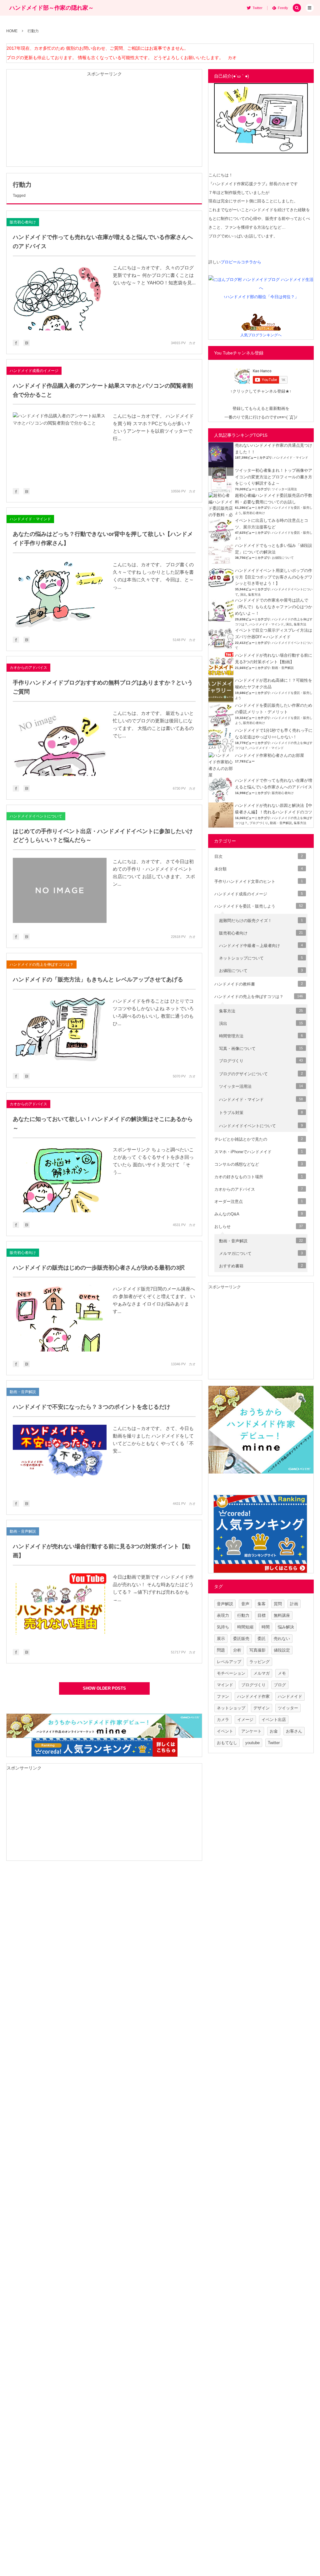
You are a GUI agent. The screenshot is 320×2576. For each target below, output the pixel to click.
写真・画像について (261, 1049)
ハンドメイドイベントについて (36, 816)
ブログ (280, 1685)
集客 (262, 1604)
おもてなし (227, 1743)
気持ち (223, 1627)
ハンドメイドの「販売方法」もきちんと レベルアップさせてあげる (98, 980)
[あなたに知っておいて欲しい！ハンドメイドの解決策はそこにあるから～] (60, 1179)
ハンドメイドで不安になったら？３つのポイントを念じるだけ (92, 1407)
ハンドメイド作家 (253, 1696)
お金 (274, 1731)
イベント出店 (274, 1720)
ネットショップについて (261, 958)
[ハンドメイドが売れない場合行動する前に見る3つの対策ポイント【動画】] (60, 1606)
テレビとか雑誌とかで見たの (259, 1139)
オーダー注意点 (259, 1201)
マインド (225, 1685)
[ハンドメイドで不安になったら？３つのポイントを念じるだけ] (60, 1458)
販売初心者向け (23, 222)
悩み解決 (286, 1627)
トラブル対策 (261, 1113)
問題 (221, 1650)
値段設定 (282, 1650)
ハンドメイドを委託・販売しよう (259, 906)
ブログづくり (259, 823)
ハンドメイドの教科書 (259, 984)
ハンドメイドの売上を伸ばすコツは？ (42, 965)
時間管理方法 (261, 1036)
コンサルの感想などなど (259, 1164)
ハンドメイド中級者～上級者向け (261, 946)
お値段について (283, 558)
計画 (294, 1604)
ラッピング (260, 1662)
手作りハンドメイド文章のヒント (259, 881)
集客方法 (254, 595)
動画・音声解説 (23, 1392)
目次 (259, 856)
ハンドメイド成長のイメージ (34, 371)
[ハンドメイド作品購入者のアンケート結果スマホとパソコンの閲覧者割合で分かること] (60, 445)
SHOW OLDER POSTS (104, 1688)
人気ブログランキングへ (261, 335)
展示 (221, 1639)
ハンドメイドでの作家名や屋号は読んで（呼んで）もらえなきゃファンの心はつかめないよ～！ (274, 607)
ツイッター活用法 (284, 489)
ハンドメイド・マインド (30, 519)
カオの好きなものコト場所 (259, 1177)
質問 (278, 1604)
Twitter (274, 1743)
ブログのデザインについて (261, 1074)
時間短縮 (245, 1627)
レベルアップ (229, 1662)
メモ (282, 1673)
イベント (225, 1731)
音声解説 (225, 1604)
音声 (245, 1604)
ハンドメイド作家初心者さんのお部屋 (270, 755)
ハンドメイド (290, 1696)
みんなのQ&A (259, 1214)
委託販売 (241, 1639)
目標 (262, 1615)
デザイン (262, 1708)
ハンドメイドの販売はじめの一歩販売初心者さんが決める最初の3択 (99, 1268)
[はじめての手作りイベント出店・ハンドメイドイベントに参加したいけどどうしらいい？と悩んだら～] (60, 891)
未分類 (259, 869)
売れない (282, 1639)
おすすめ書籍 (261, 1266)
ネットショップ (231, 1708)
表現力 (223, 1615)
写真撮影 (257, 1650)
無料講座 (282, 1615)
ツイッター (288, 1708)
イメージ (245, 1720)
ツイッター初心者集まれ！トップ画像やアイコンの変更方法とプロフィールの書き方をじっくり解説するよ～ (274, 477)
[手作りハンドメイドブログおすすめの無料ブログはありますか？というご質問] (60, 743)
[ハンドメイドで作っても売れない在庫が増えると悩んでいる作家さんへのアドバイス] (60, 297)
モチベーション (231, 1673)
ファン (223, 1696)
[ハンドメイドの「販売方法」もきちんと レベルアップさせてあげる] (60, 1031)
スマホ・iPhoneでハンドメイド (259, 1152)
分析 (237, 1650)
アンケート (251, 1731)
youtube (252, 1743)
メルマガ (262, 1673)
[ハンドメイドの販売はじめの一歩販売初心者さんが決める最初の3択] (60, 1318)
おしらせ (259, 1227)
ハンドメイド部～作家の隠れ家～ (52, 8)
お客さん (294, 1731)
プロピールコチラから (241, 262)
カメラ (223, 1720)
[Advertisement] (104, 123)
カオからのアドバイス (28, 668)
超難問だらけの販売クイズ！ (261, 921)
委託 (262, 1639)
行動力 (243, 1615)
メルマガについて (261, 1253)
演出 (243, 595)
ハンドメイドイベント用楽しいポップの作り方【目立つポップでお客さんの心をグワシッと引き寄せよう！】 (274, 577)
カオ (192, 343)
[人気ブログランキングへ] (261, 326)
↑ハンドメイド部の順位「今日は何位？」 (261, 297)
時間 (266, 1627)
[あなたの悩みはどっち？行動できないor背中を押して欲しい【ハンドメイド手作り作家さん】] (60, 594)
